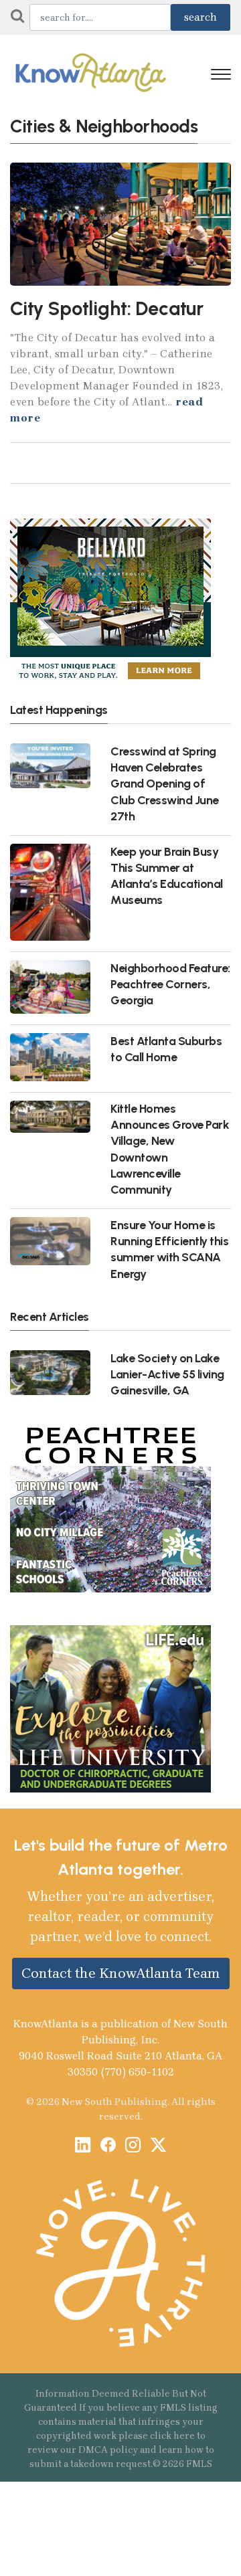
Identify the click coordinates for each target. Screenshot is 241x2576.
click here (172, 2436)
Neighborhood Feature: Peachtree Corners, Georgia (170, 984)
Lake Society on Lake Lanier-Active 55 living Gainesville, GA (167, 1374)
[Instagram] (133, 2146)
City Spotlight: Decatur (107, 308)
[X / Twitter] (158, 2146)
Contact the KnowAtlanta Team (121, 1973)
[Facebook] (108, 2146)
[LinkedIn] (83, 2146)
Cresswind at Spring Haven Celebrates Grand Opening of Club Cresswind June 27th (165, 784)
